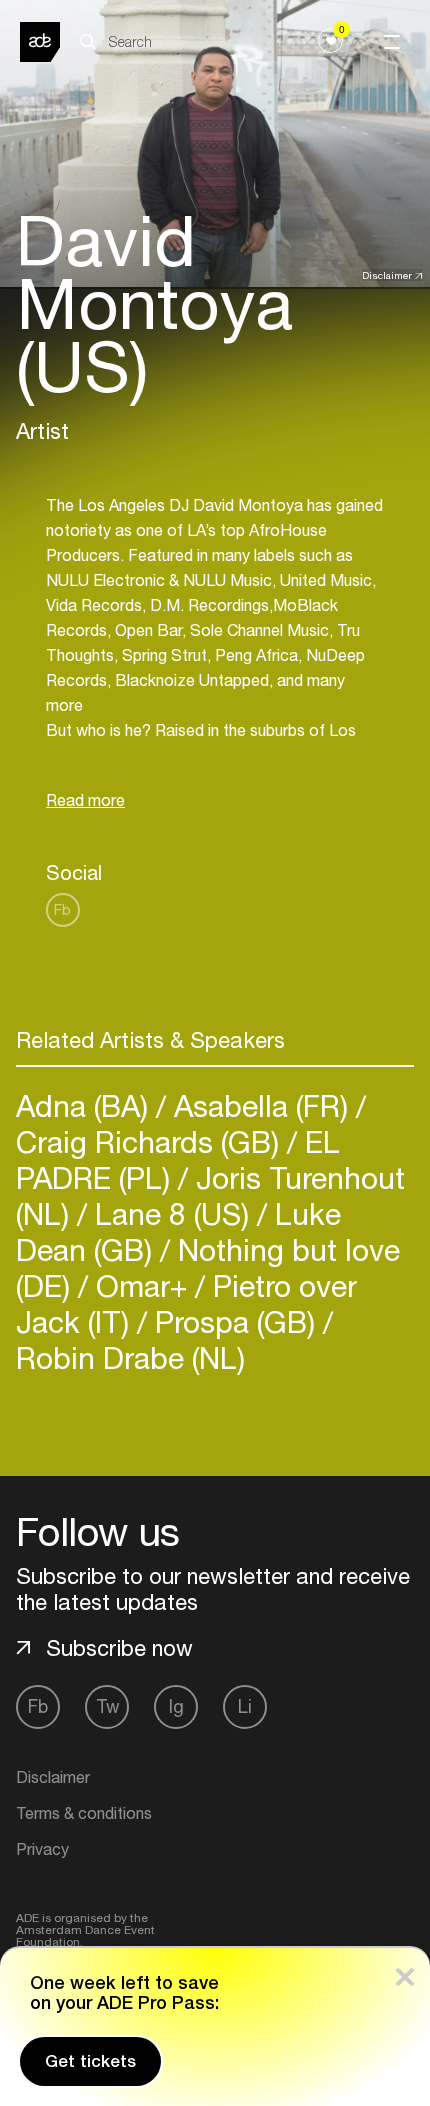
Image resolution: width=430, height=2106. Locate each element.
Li (245, 1706)
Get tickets (90, 2061)
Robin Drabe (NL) (130, 1357)
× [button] (405, 1972)
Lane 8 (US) (172, 1213)
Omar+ (141, 1285)
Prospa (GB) (235, 1321)
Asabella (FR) (261, 1105)
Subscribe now (119, 1648)
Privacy (42, 1849)
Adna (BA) (86, 1105)
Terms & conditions (84, 1813)
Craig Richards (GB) (151, 1141)
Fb (62, 909)
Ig (176, 1706)
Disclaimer (387, 275)
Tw (107, 1706)
